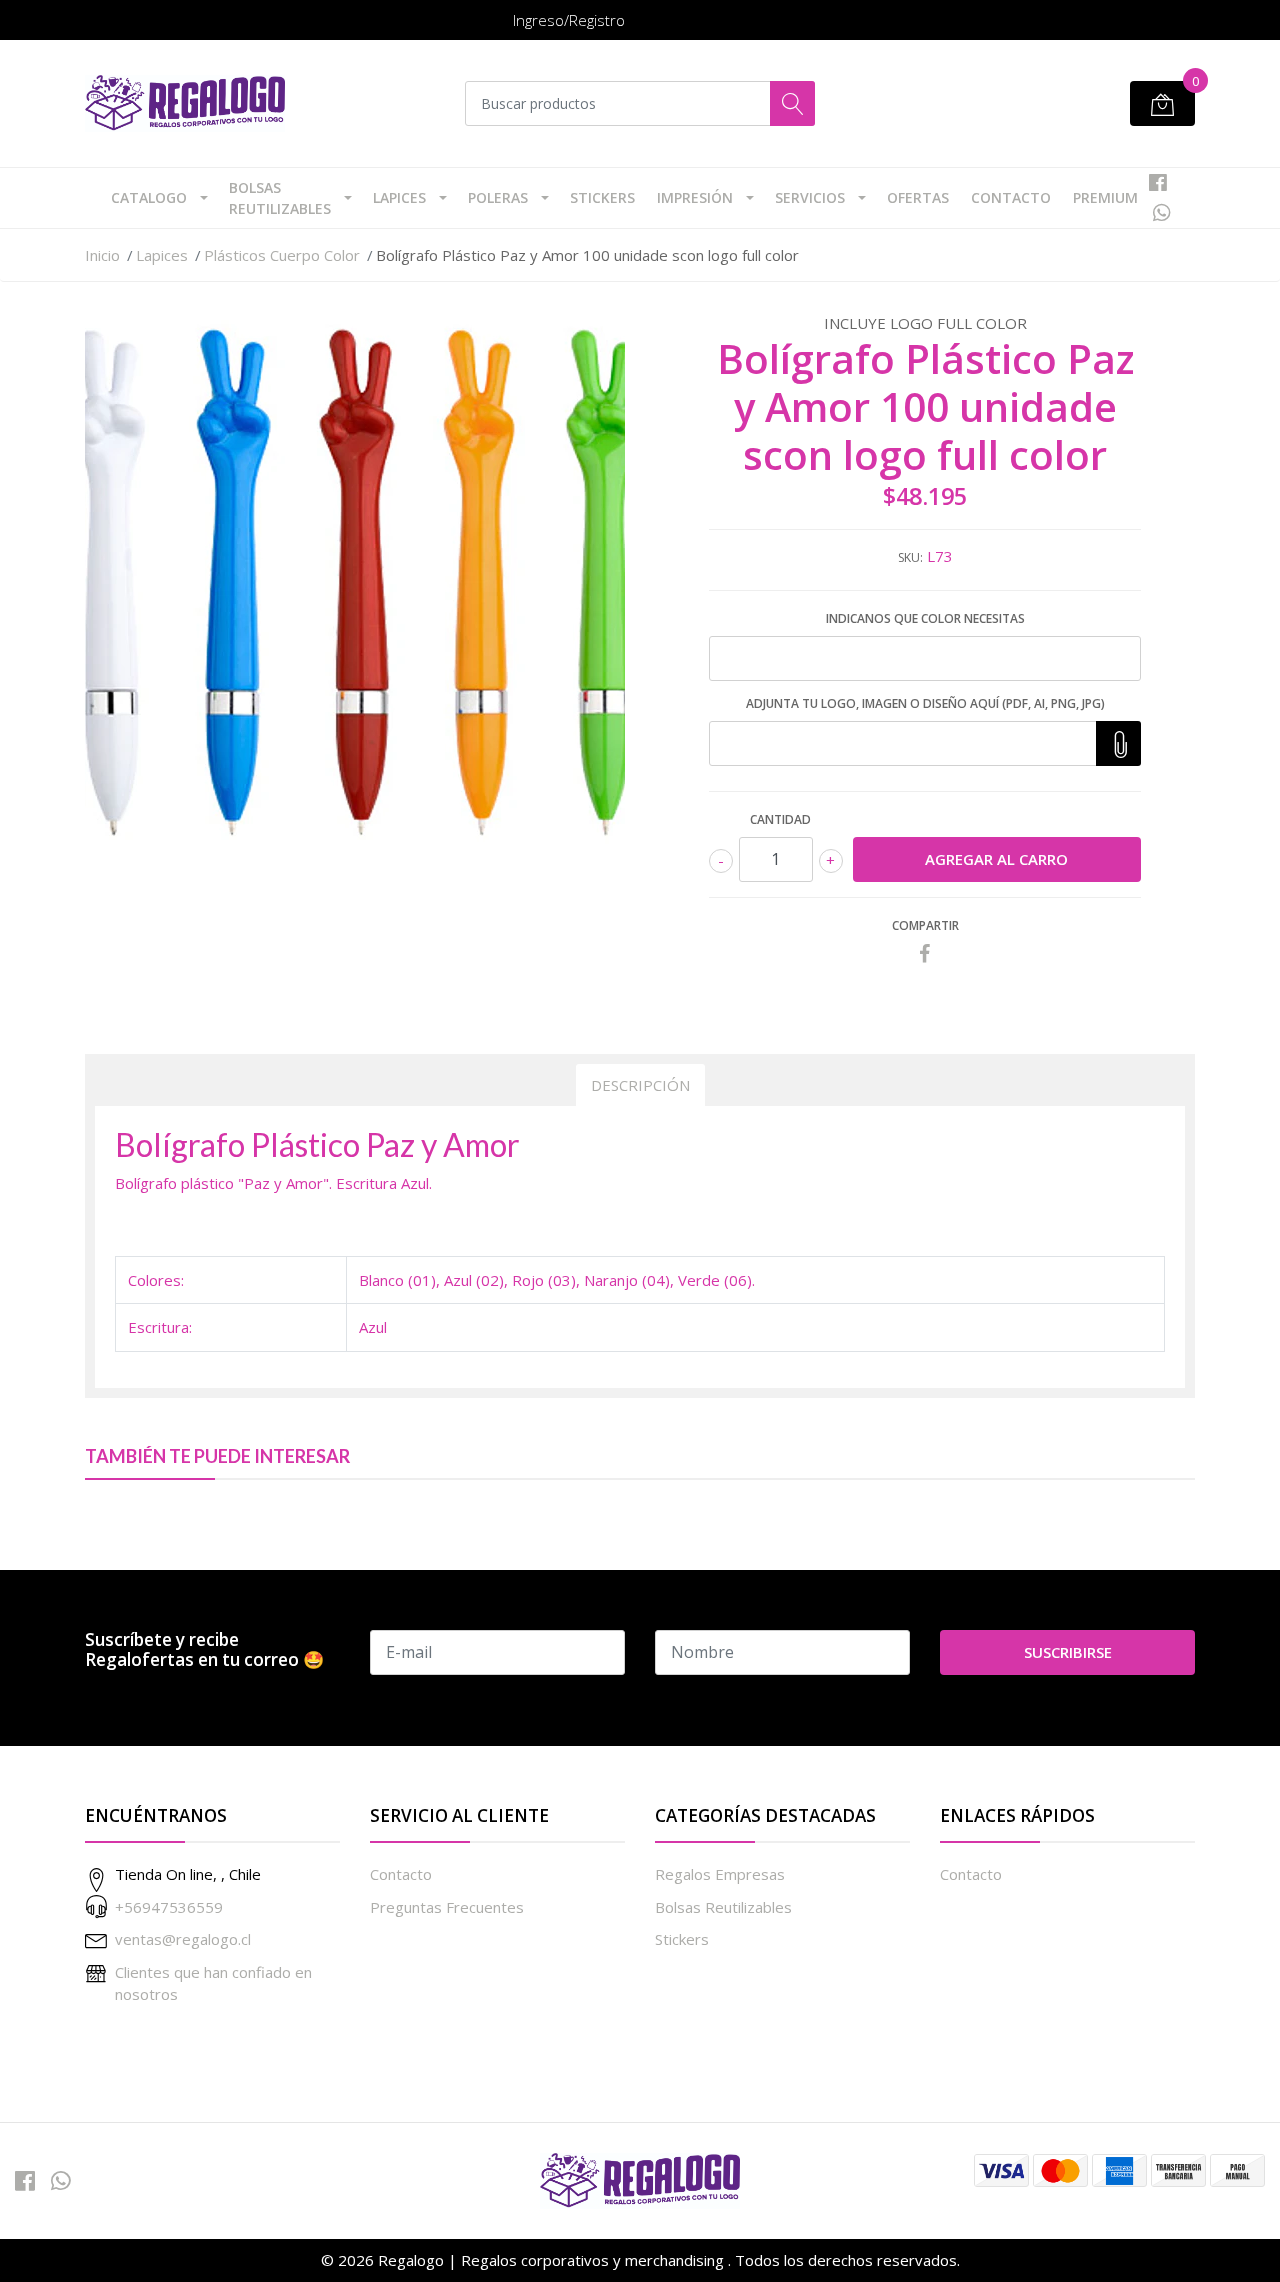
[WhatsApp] (1161, 212)
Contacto (1011, 197)
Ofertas (918, 197)
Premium (1105, 197)
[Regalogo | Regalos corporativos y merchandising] (185, 103)
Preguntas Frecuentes (447, 1907)
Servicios (810, 197)
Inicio (102, 255)
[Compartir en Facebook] (925, 954)
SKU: (910, 557)
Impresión (695, 197)
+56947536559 (169, 1907)
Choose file (1118, 743)
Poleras (498, 197)
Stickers (602, 197)
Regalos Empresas (720, 1874)
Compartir (925, 925)
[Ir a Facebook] (1158, 182)
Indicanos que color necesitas (925, 618)
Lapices (399, 197)
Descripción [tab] (640, 1085)
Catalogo (149, 197)
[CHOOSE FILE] (1118, 743)
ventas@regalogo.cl (183, 1939)
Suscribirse (1068, 1652)
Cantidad (780, 819)
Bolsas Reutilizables (280, 198)
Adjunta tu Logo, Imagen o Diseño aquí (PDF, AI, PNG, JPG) (925, 703)
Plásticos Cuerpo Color (282, 255)
